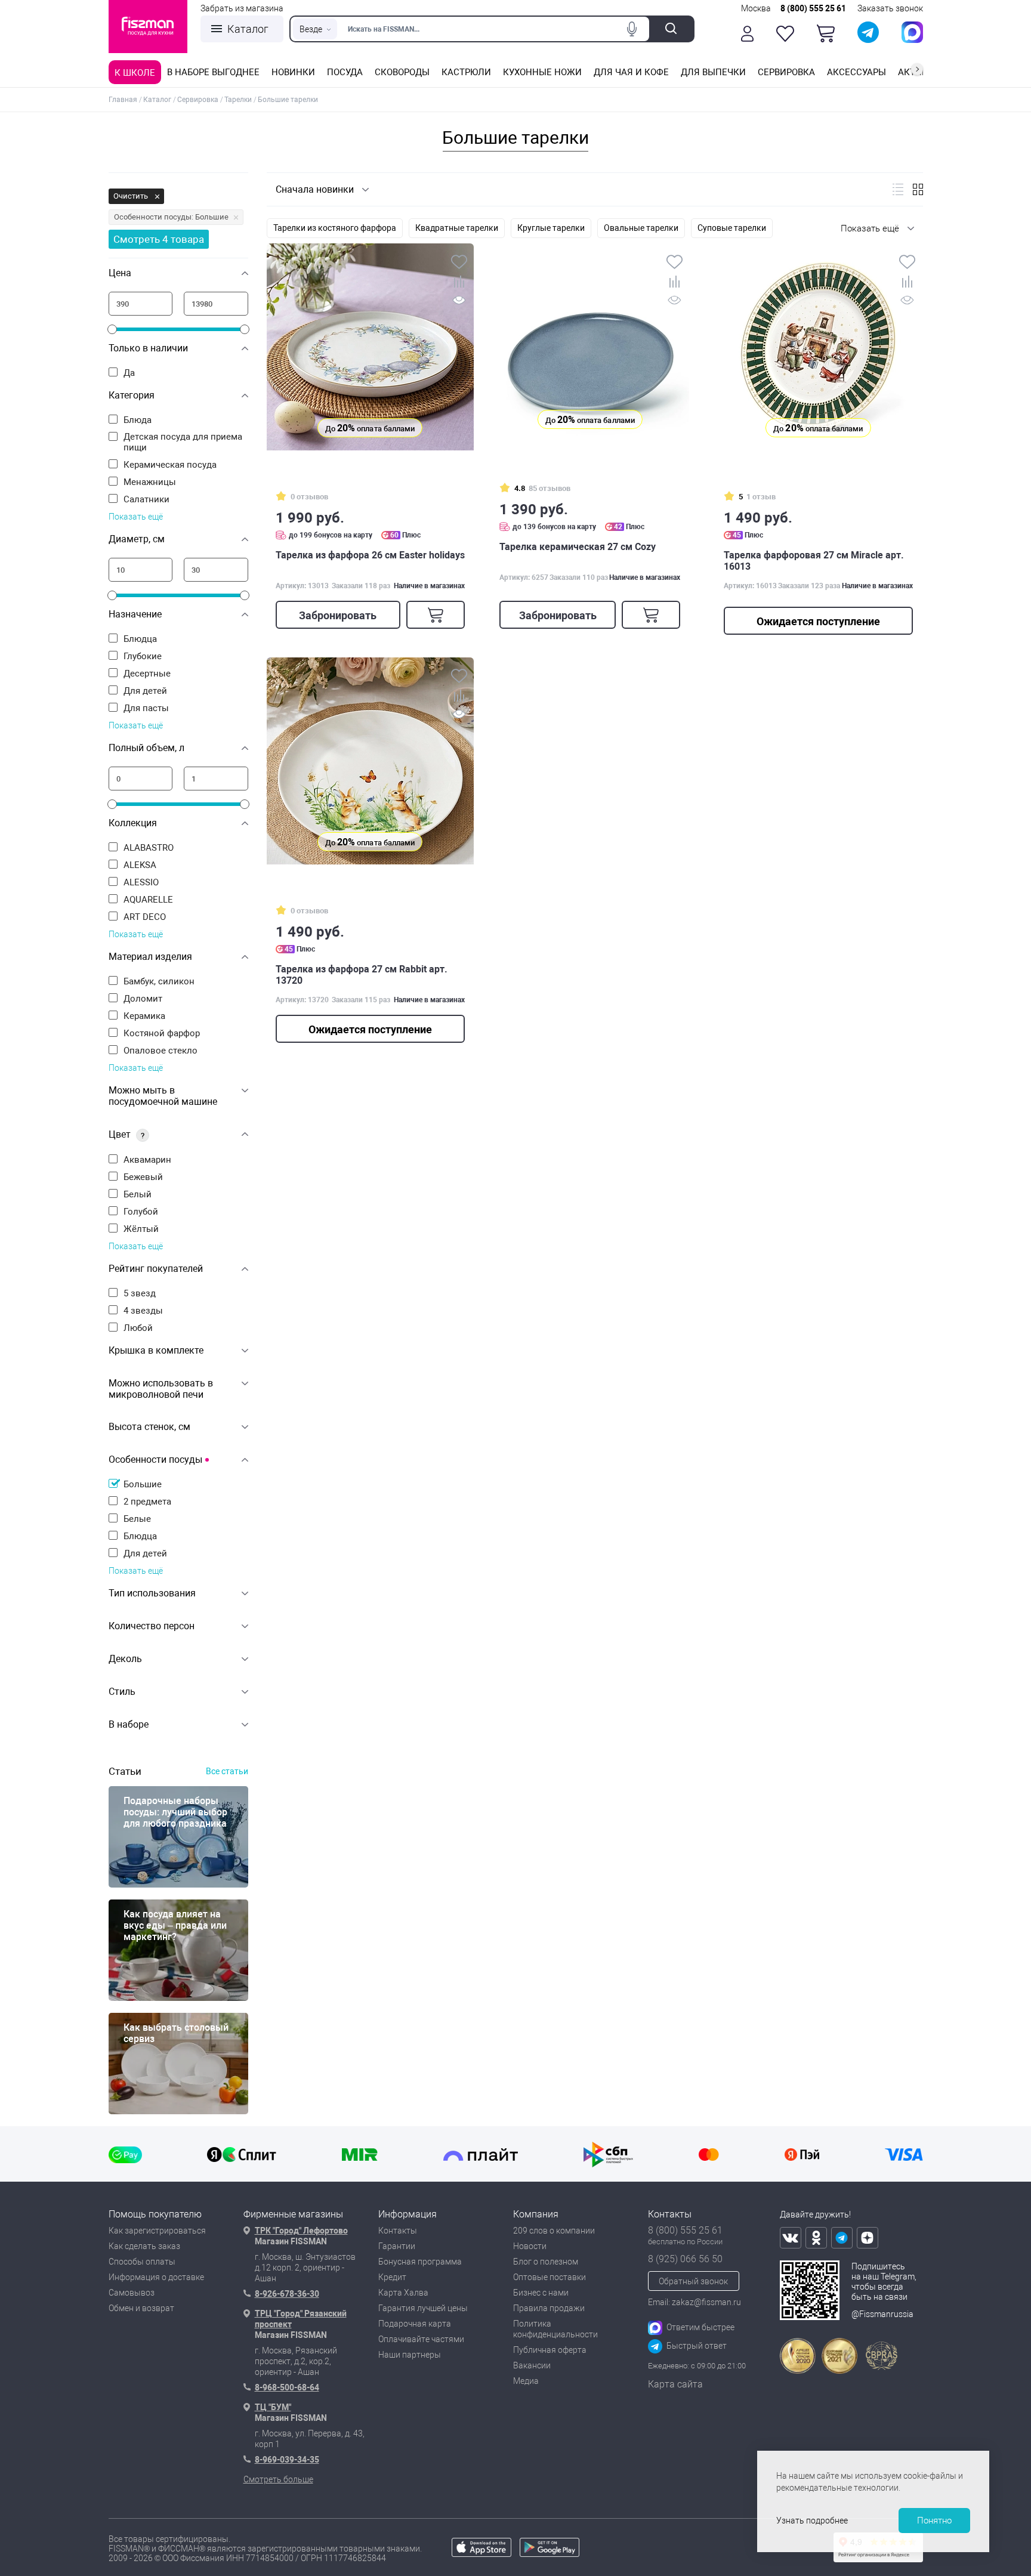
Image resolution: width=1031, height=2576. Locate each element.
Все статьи (227, 1771)
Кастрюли (466, 72)
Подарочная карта (415, 2324)
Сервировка (786, 72)
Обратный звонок (693, 2281)
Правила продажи (549, 2308)
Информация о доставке (156, 2277)
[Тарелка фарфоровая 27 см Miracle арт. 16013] (818, 347)
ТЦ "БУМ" (273, 2407)
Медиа (526, 2381)
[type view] (898, 189)
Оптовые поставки (550, 2277)
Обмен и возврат (141, 2308)
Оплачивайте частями (421, 2339)
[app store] (481, 2554)
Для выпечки (713, 72)
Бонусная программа (420, 2262)
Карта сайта (675, 2384)
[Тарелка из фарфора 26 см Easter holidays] (370, 347)
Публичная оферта (550, 2350)
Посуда (345, 72)
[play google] (550, 2554)
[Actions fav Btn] (785, 34)
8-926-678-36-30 (287, 2294)
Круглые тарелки (551, 228)
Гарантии (397, 2246)
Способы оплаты (142, 2262)
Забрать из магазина (242, 8)
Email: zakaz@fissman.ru (694, 2302)
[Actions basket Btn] (826, 33)
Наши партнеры (410, 2355)
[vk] (791, 2238)
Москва (756, 8)
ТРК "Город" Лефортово (301, 2231)
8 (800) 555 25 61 (813, 8)
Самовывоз (132, 2293)
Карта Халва (403, 2293)
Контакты (398, 2231)
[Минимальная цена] (141, 304)
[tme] (842, 2238)
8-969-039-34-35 (287, 2460)
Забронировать (338, 615)
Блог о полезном (546, 2262)
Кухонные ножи (542, 72)
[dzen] (868, 2238)
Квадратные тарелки (457, 228)
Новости (530, 2246)
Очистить (132, 196)
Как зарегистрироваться (157, 2231)
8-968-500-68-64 (287, 2387)
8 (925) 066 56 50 (685, 2259)
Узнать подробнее (812, 2521)
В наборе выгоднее (213, 72)
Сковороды (402, 72)
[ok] (816, 2238)
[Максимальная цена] (216, 304)
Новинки (293, 72)
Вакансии (532, 2365)
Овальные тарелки (641, 228)
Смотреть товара (159, 239)
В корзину (436, 615)
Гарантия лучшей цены (423, 2308)
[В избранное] (459, 263)
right (917, 69)
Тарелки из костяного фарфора (335, 228)
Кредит (392, 2277)
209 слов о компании (554, 2231)
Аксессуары (856, 72)
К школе (135, 73)
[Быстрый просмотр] (459, 302)
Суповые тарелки (732, 228)
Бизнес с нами (541, 2293)
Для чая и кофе (631, 72)
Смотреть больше (278, 2479)
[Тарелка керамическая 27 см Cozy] (590, 343)
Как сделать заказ (144, 2246)
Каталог (248, 29)
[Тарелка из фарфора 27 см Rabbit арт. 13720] (370, 761)
